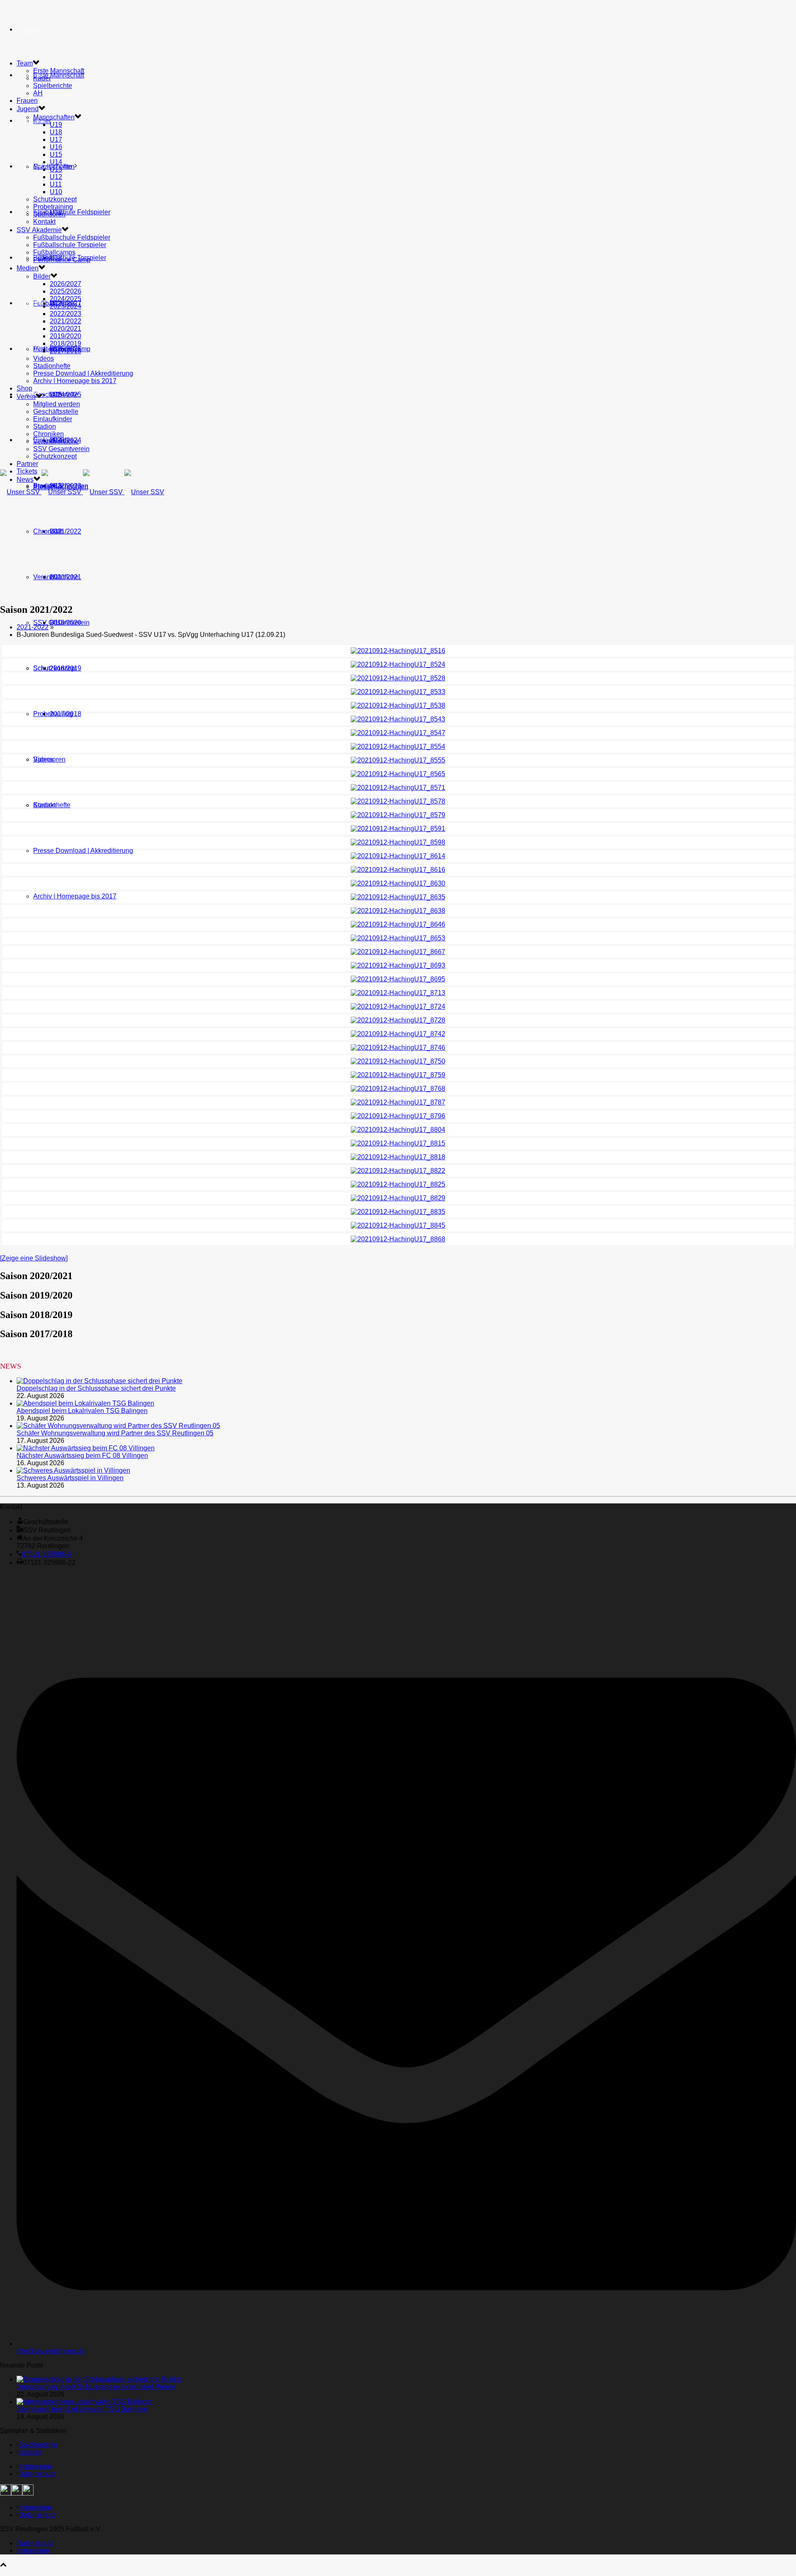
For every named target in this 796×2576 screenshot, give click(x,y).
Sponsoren (49, 214)
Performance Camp (62, 260)
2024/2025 (66, 299)
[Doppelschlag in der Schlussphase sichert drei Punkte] (99, 1381)
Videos (44, 759)
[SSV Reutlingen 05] (82, 492)
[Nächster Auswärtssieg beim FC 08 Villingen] (86, 1448)
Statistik (30, 2452)
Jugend (34, 121)
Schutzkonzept (55, 668)
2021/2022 (66, 531)
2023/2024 (66, 306)
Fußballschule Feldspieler (72, 212)
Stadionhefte (52, 805)
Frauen (27, 101)
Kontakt (44, 222)
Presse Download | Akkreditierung (83, 851)
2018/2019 (66, 344)
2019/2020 (66, 336)
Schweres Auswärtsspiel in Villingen (70, 1478)
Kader (42, 78)
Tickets (27, 471)
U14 (56, 162)
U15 (56, 154)
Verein (33, 303)
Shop (31, 258)
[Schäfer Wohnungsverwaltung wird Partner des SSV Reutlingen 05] (118, 1426)
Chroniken (49, 531)
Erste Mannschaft (59, 75)
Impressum (35, 2466)
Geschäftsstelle (56, 395)
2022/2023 (66, 314)
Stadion (45, 426)
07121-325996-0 (46, 1554)
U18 (56, 132)
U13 (56, 169)
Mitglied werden (57, 404)
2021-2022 (33, 627)
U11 (56, 184)
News (31, 440)
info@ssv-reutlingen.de (51, 2351)
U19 (56, 125)
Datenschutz (37, 2474)
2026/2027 (66, 284)
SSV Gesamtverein (61, 623)
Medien (28, 268)
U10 (56, 192)
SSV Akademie (39, 230)
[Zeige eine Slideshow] (34, 1258)
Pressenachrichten (61, 487)
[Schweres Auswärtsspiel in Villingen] (73, 1470)
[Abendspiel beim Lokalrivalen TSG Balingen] (85, 1403)
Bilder (42, 276)
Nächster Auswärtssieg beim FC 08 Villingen (82, 1456)
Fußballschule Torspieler (70, 245)
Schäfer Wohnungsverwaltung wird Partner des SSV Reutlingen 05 (115, 1433)
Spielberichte (53, 86)
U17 (56, 140)
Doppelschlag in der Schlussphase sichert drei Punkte (96, 1388)
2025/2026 (66, 291)
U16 (56, 147)
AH (38, 93)
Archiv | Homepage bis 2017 (75, 896)
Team (31, 30)
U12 (56, 177)
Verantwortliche (56, 577)
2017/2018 (66, 714)
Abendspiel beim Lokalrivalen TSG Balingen (82, 1411)
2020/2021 (66, 329)
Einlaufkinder (53, 419)
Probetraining (53, 207)
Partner (36, 349)
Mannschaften (54, 117)
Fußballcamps (54, 252)
